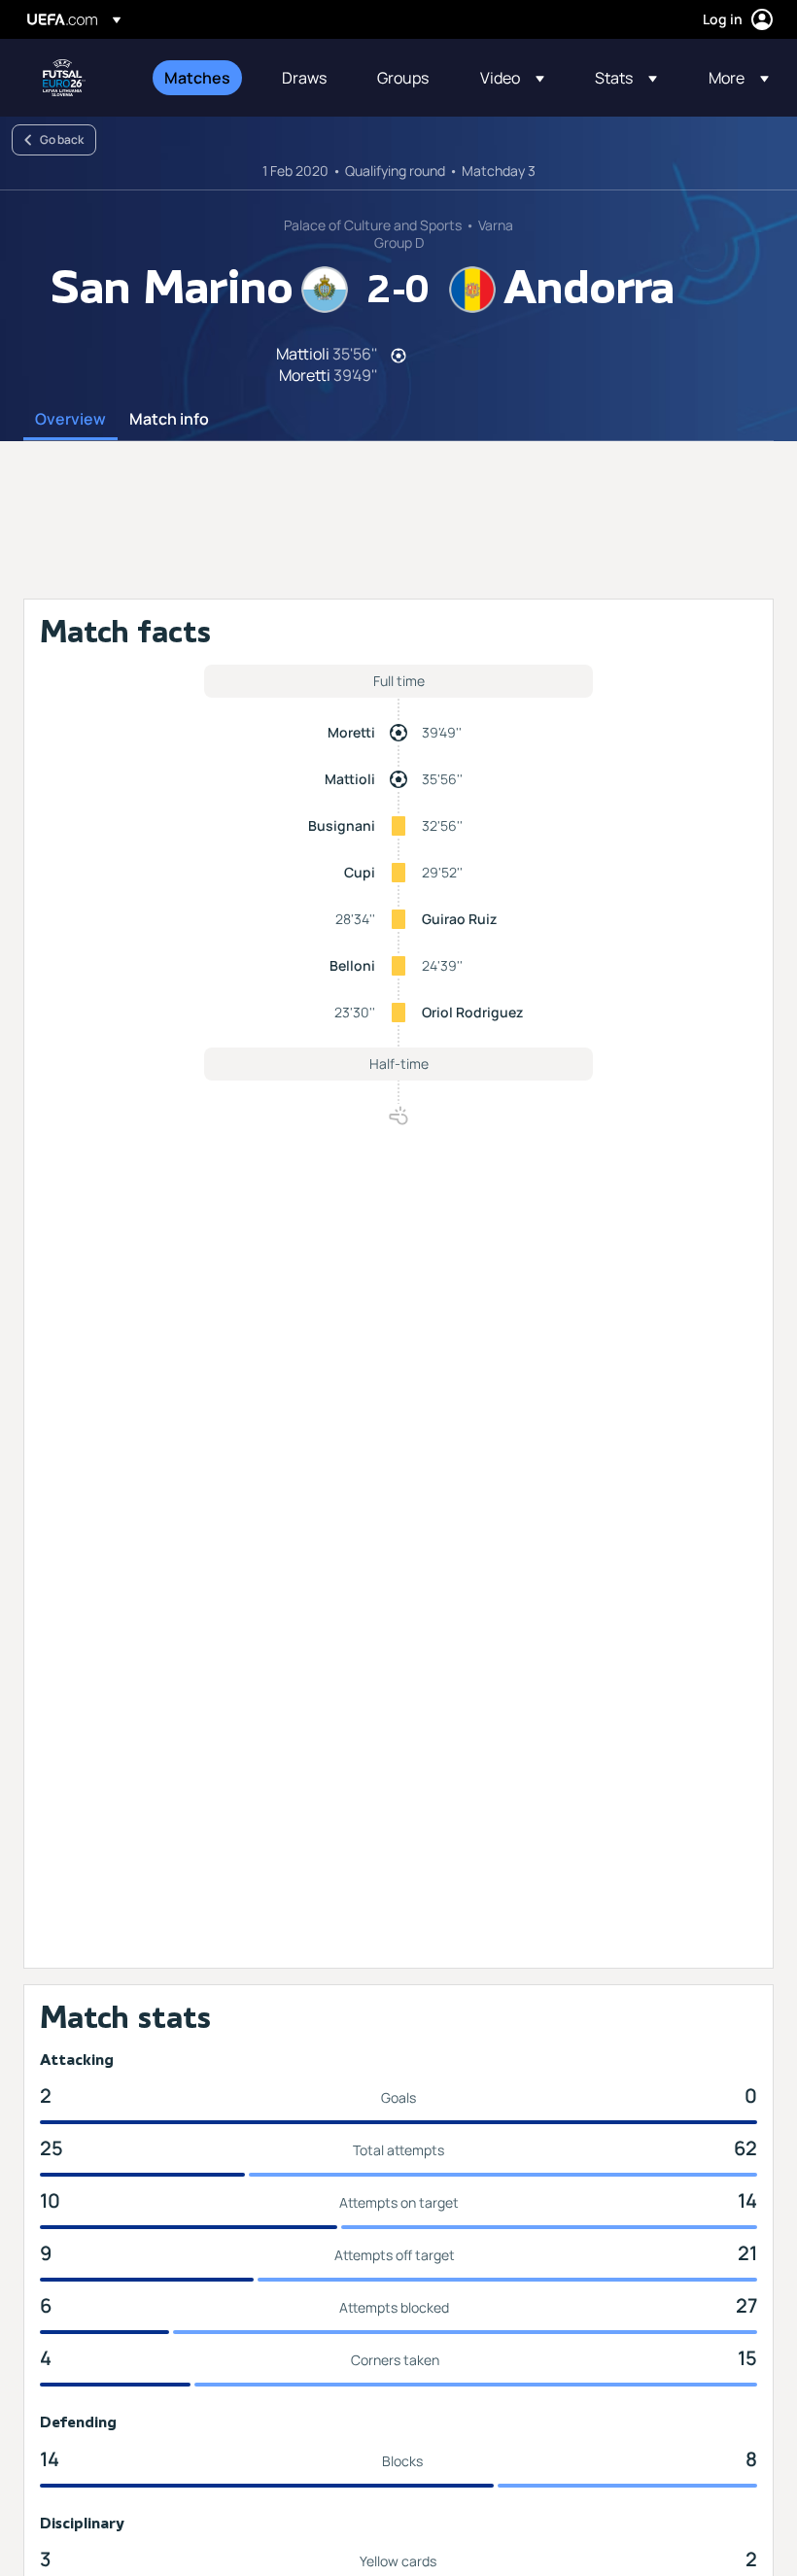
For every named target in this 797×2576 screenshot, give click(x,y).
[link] (197, 78)
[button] (512, 78)
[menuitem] (199, 78)
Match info (169, 420)
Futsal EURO (64, 78)
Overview (70, 420)
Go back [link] (62, 139)
